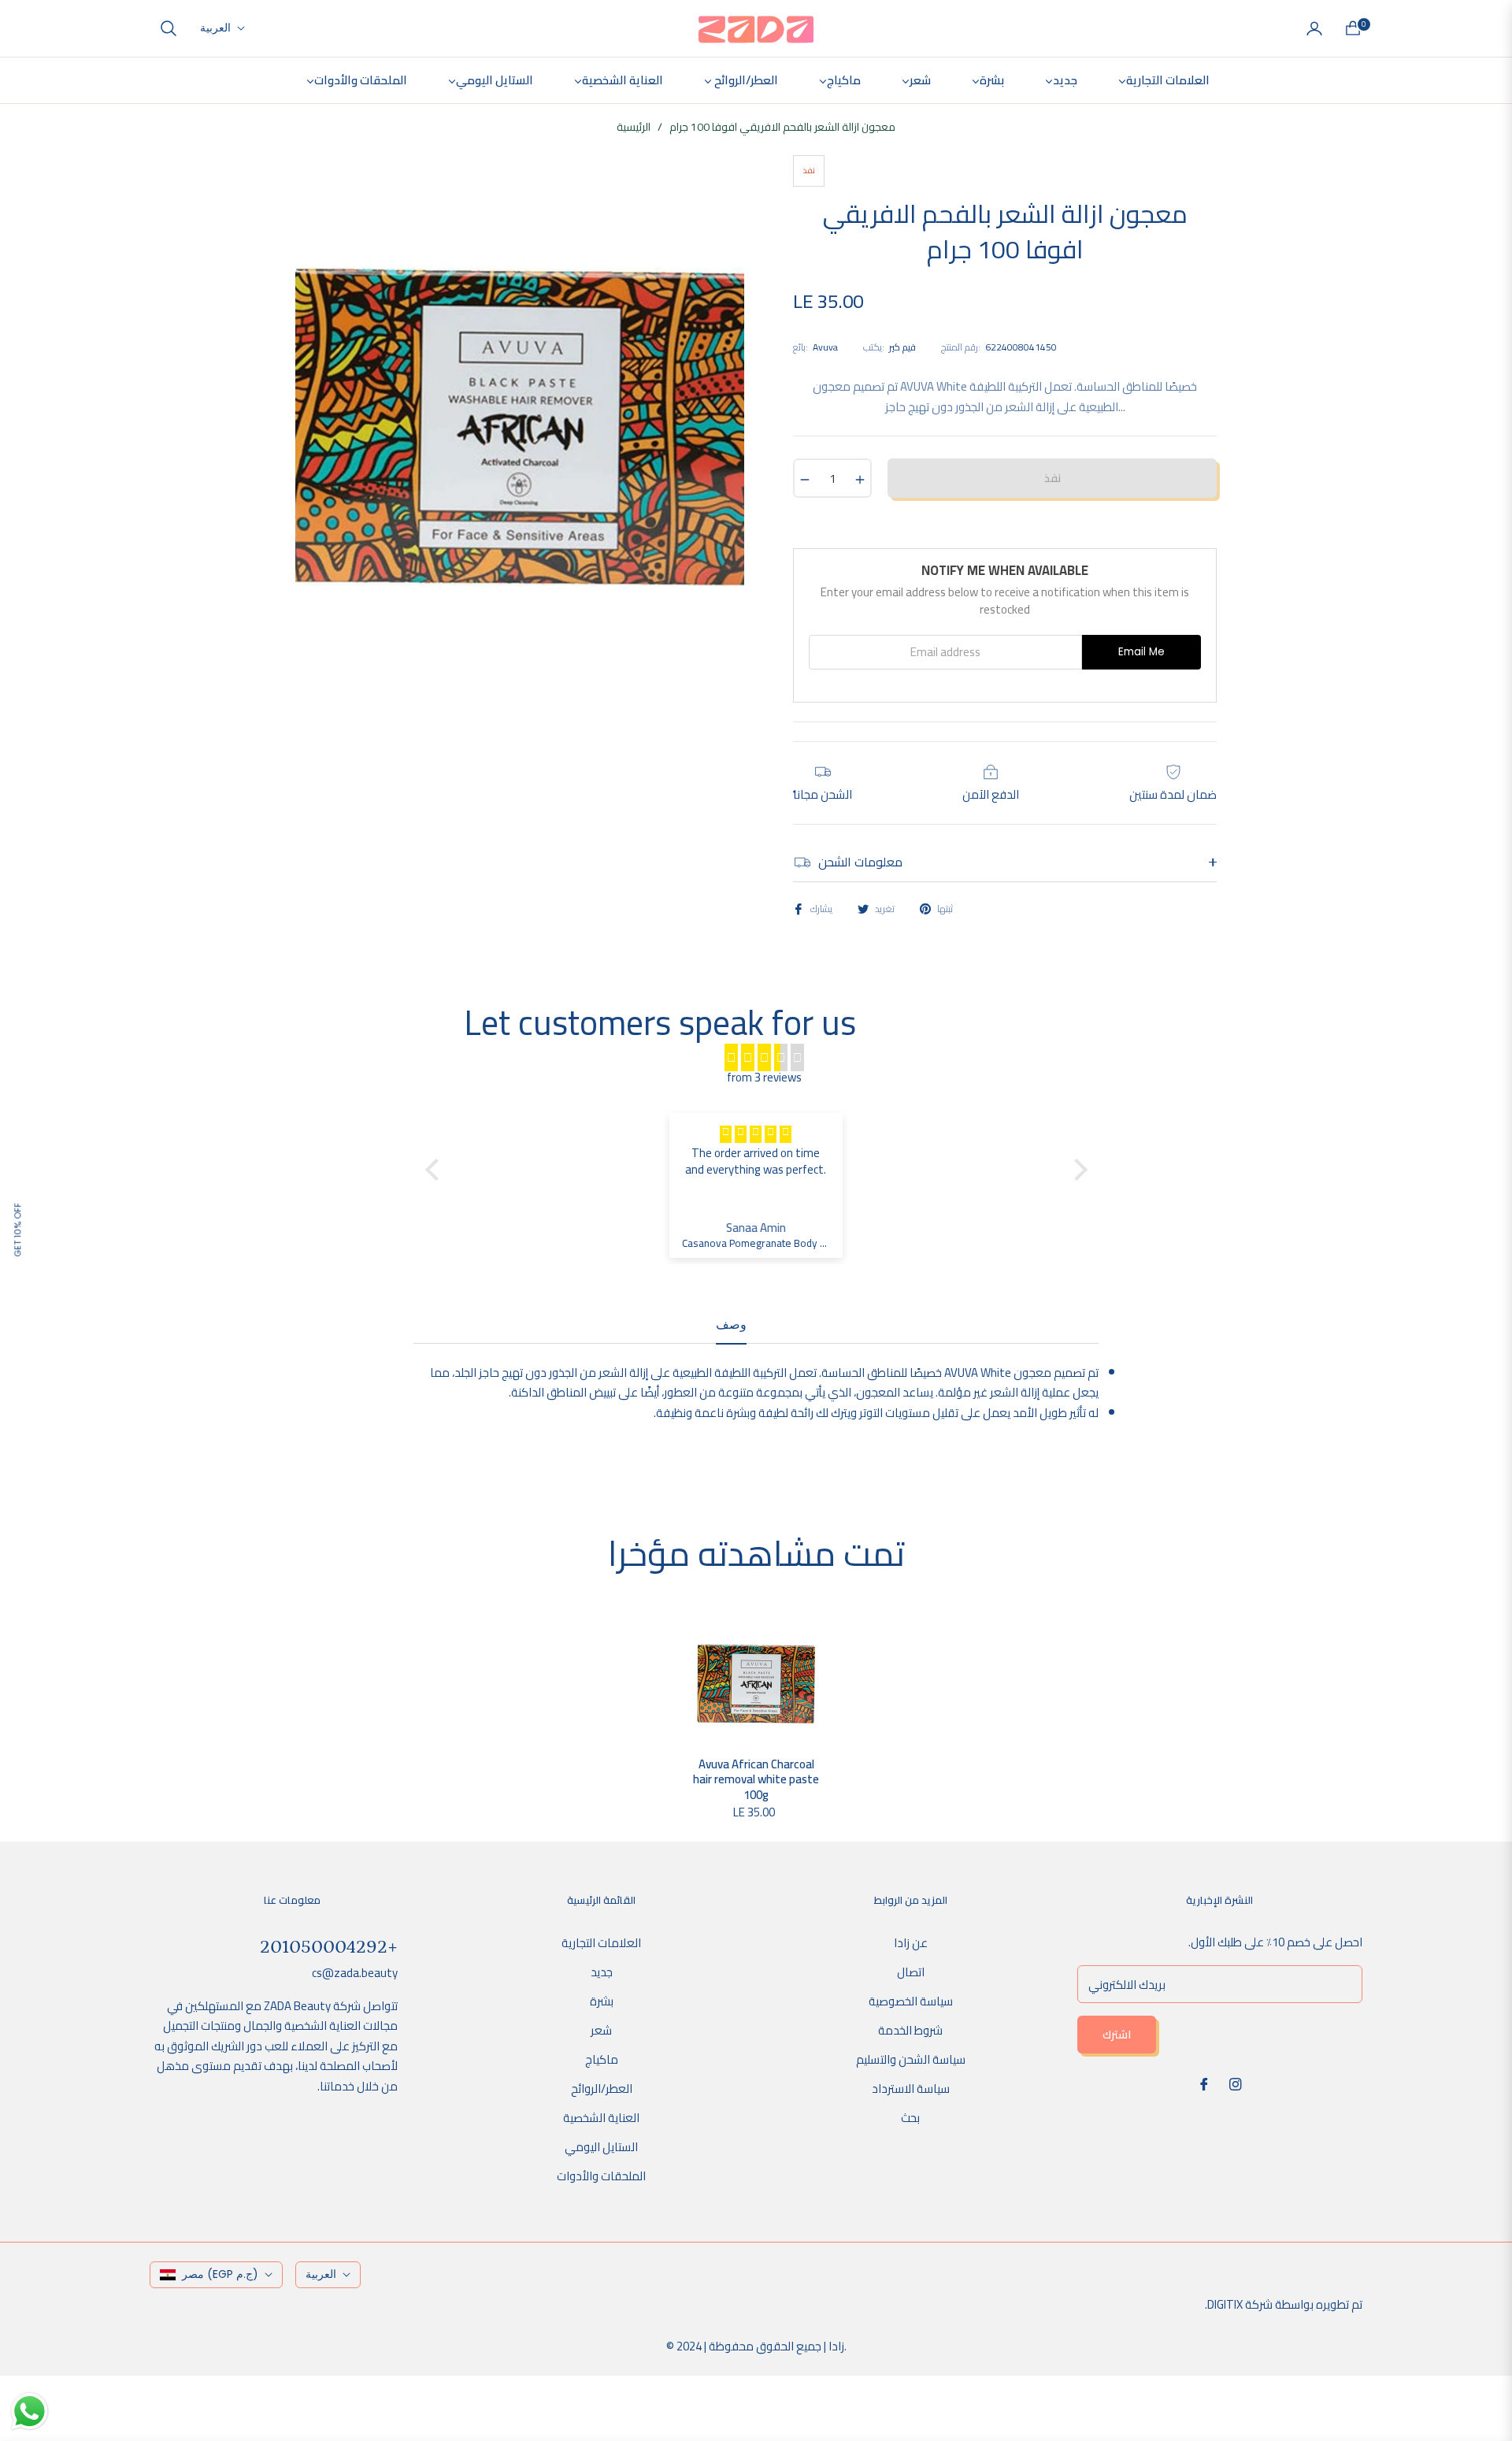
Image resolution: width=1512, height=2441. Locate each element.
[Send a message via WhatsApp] (30, 2411)
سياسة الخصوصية (911, 2001)
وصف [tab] (731, 1325)
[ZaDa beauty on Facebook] (1204, 2083)
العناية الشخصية (601, 2118)
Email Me (1141, 652)
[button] (169, 28)
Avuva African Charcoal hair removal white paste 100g (756, 1780)
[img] (764, 1058)
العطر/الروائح (602, 2089)
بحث (910, 2118)
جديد (602, 1972)
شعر (601, 2030)
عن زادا (911, 1943)
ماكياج (602, 2059)
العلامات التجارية (601, 1943)
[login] (1314, 28)
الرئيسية (634, 127)
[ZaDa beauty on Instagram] (1236, 2083)
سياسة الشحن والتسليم (911, 2059)
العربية (215, 28)
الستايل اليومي (601, 2147)
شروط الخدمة (910, 2030)
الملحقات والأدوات (601, 2176)
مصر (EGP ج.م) (220, 2274)
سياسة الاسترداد (911, 2089)
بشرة (602, 2001)
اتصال (911, 1972)
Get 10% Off (17, 1229)
